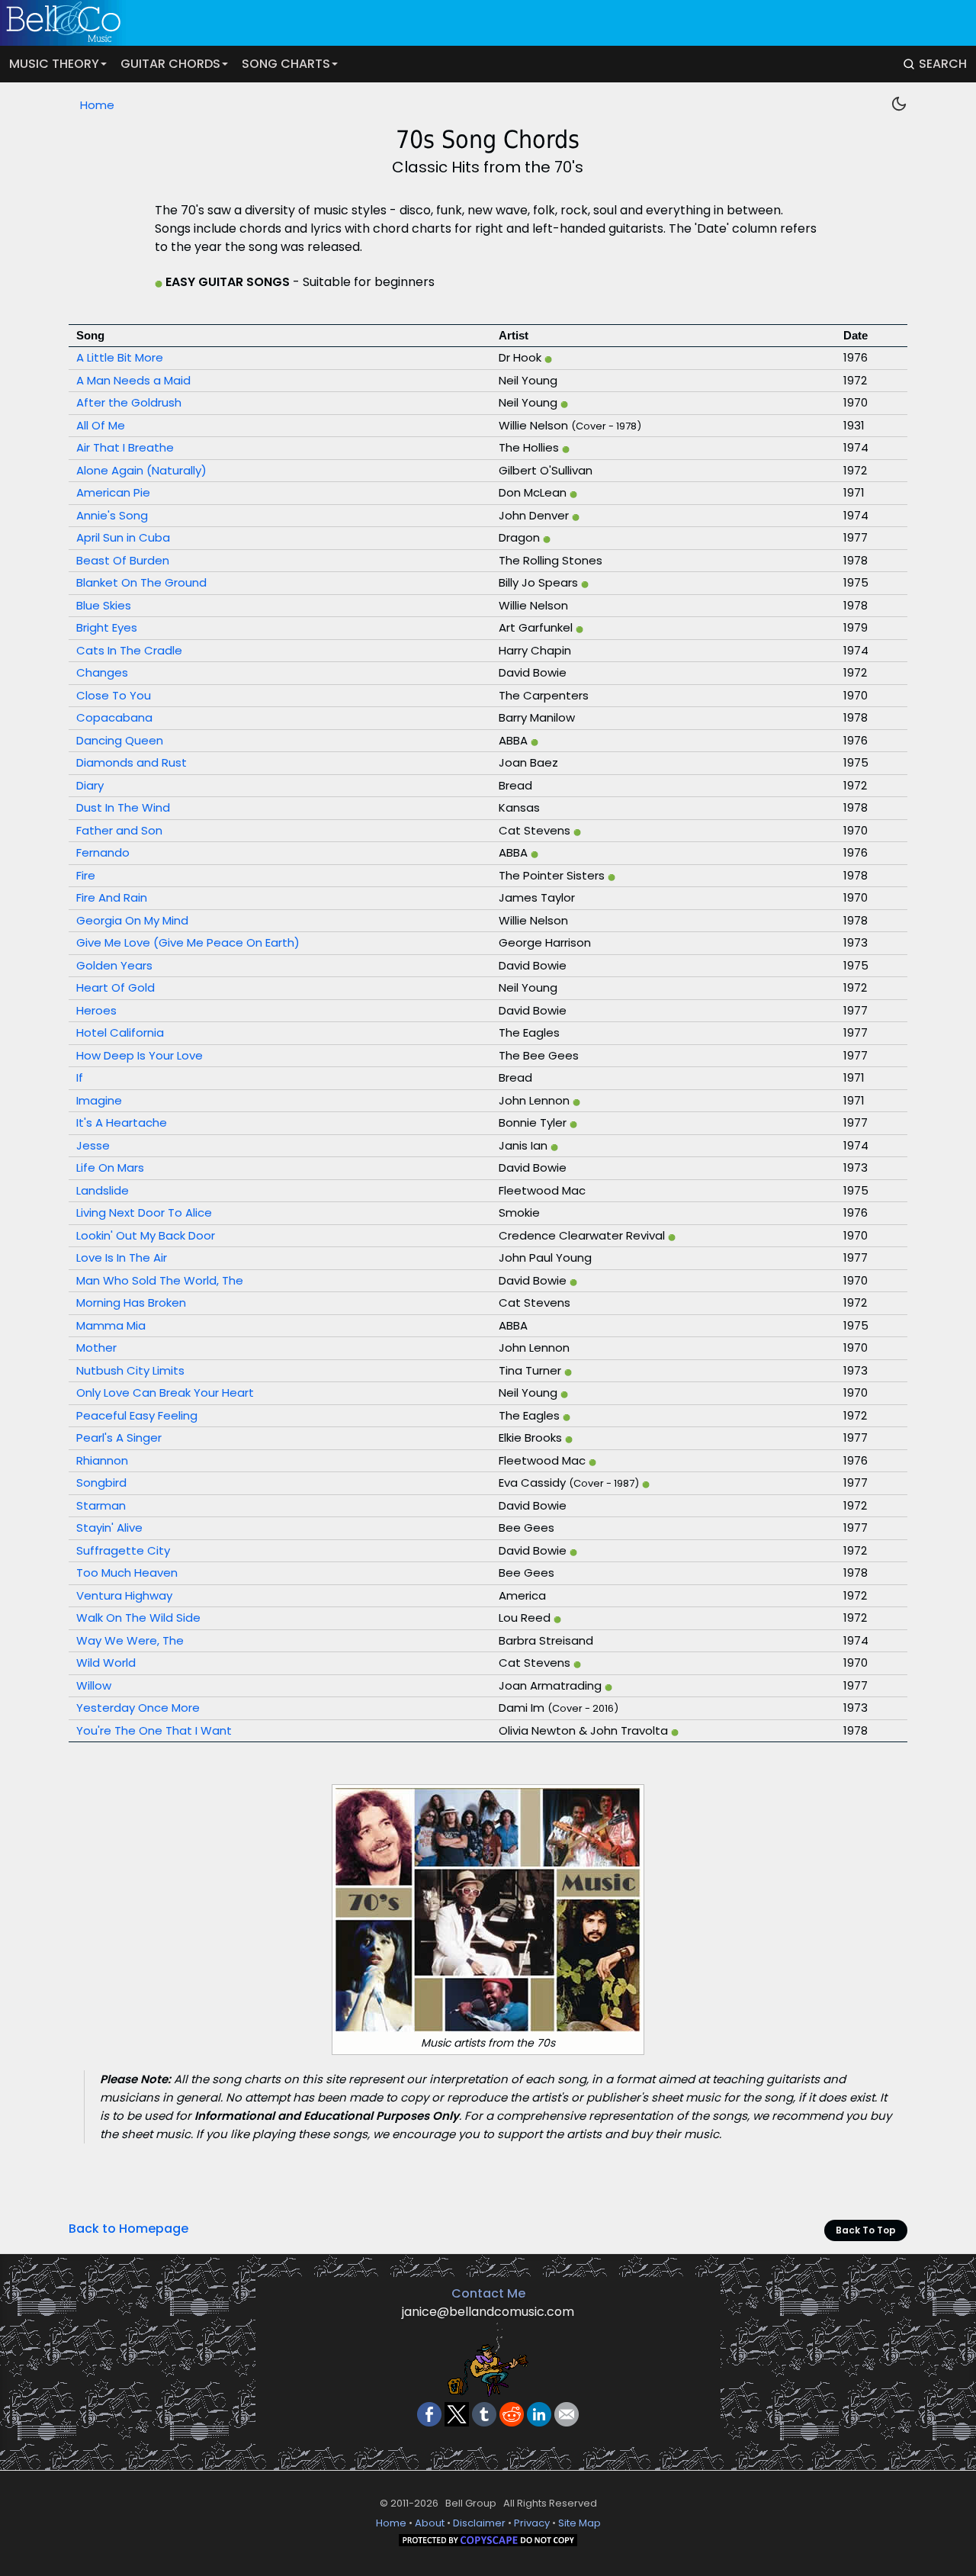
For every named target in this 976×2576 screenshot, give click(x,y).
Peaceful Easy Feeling (137, 1415)
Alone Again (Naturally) (141, 470)
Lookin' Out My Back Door (146, 1235)
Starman (101, 1505)
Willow (94, 1685)
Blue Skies (104, 605)
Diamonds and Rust (132, 762)
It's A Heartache (122, 1122)
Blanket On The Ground (141, 582)
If (80, 1077)
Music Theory (54, 64)
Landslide (103, 1190)
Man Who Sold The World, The (160, 1280)
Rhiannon (102, 1460)
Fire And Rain (112, 897)
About (430, 2523)
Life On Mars (110, 1167)
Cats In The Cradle (129, 650)
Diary (90, 785)
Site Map (579, 2523)
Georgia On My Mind (132, 920)
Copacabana (114, 717)
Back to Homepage (128, 2229)
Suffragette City (123, 1550)
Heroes (96, 1010)
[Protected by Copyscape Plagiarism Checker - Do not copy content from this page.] (488, 2543)
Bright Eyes (107, 627)
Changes (102, 672)
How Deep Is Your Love (140, 1055)
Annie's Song (112, 515)
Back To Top (866, 2230)
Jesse (93, 1145)
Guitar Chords (170, 64)
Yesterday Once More (138, 1708)
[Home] (478, 23)
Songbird (101, 1483)
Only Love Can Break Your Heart (165, 1393)
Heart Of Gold (116, 987)
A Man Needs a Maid (133, 380)
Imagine (99, 1100)
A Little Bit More (120, 357)
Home (97, 105)
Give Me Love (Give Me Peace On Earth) (188, 942)
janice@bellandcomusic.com (488, 2312)
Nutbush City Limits (130, 1370)
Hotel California (120, 1032)
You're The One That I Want (154, 1730)
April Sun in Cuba (123, 537)
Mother (96, 1347)
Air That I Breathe (125, 447)
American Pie (113, 492)
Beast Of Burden (123, 560)
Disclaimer (479, 2523)
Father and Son (119, 830)
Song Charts (286, 64)
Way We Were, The (130, 1640)
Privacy (532, 2523)
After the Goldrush (129, 402)
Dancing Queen (120, 740)
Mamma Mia (111, 1325)
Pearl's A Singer (119, 1438)
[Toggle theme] (899, 104)
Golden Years (114, 965)
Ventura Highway (124, 1595)
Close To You (114, 695)
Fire (86, 875)
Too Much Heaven (127, 1573)
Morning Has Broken (131, 1302)
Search (943, 64)
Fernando (103, 852)
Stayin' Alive (109, 1528)
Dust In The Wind (123, 807)
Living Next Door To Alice (144, 1212)
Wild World (106, 1663)
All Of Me (101, 425)
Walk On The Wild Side (138, 1618)
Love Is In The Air (122, 1257)
